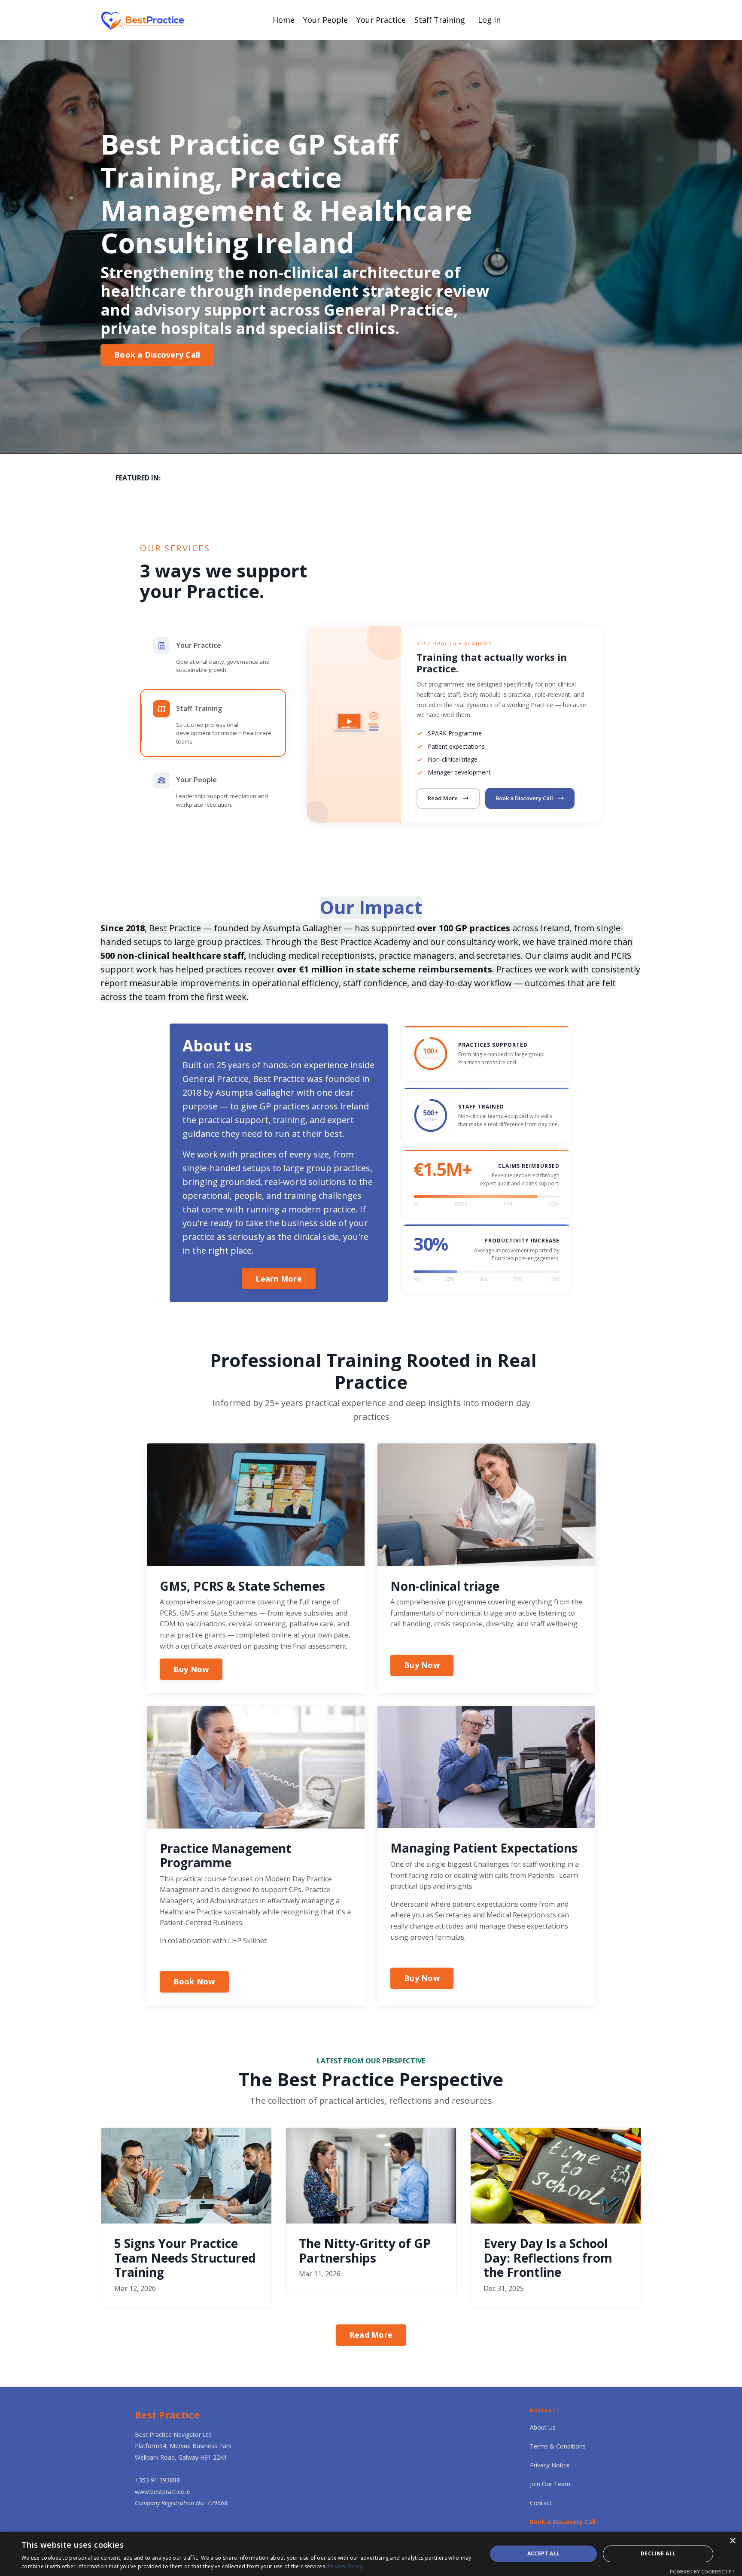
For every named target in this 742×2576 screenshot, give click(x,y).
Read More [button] (371, 2335)
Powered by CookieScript (702, 2571)
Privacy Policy (345, 2566)
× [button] (732, 2541)
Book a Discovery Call (524, 798)
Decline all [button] (658, 2553)
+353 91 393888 (157, 2480)
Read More (443, 798)
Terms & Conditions (558, 2446)
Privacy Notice (550, 2465)
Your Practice (381, 20)
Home (284, 20)
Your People (325, 20)
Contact (541, 2503)
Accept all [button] (544, 2553)
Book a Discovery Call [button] (157, 355)
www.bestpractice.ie (163, 2492)
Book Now (194, 1981)
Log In (489, 20)
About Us (543, 2427)
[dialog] (371, 2554)
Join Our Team (550, 2484)
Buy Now (191, 1669)
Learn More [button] (279, 1279)
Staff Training (440, 20)
